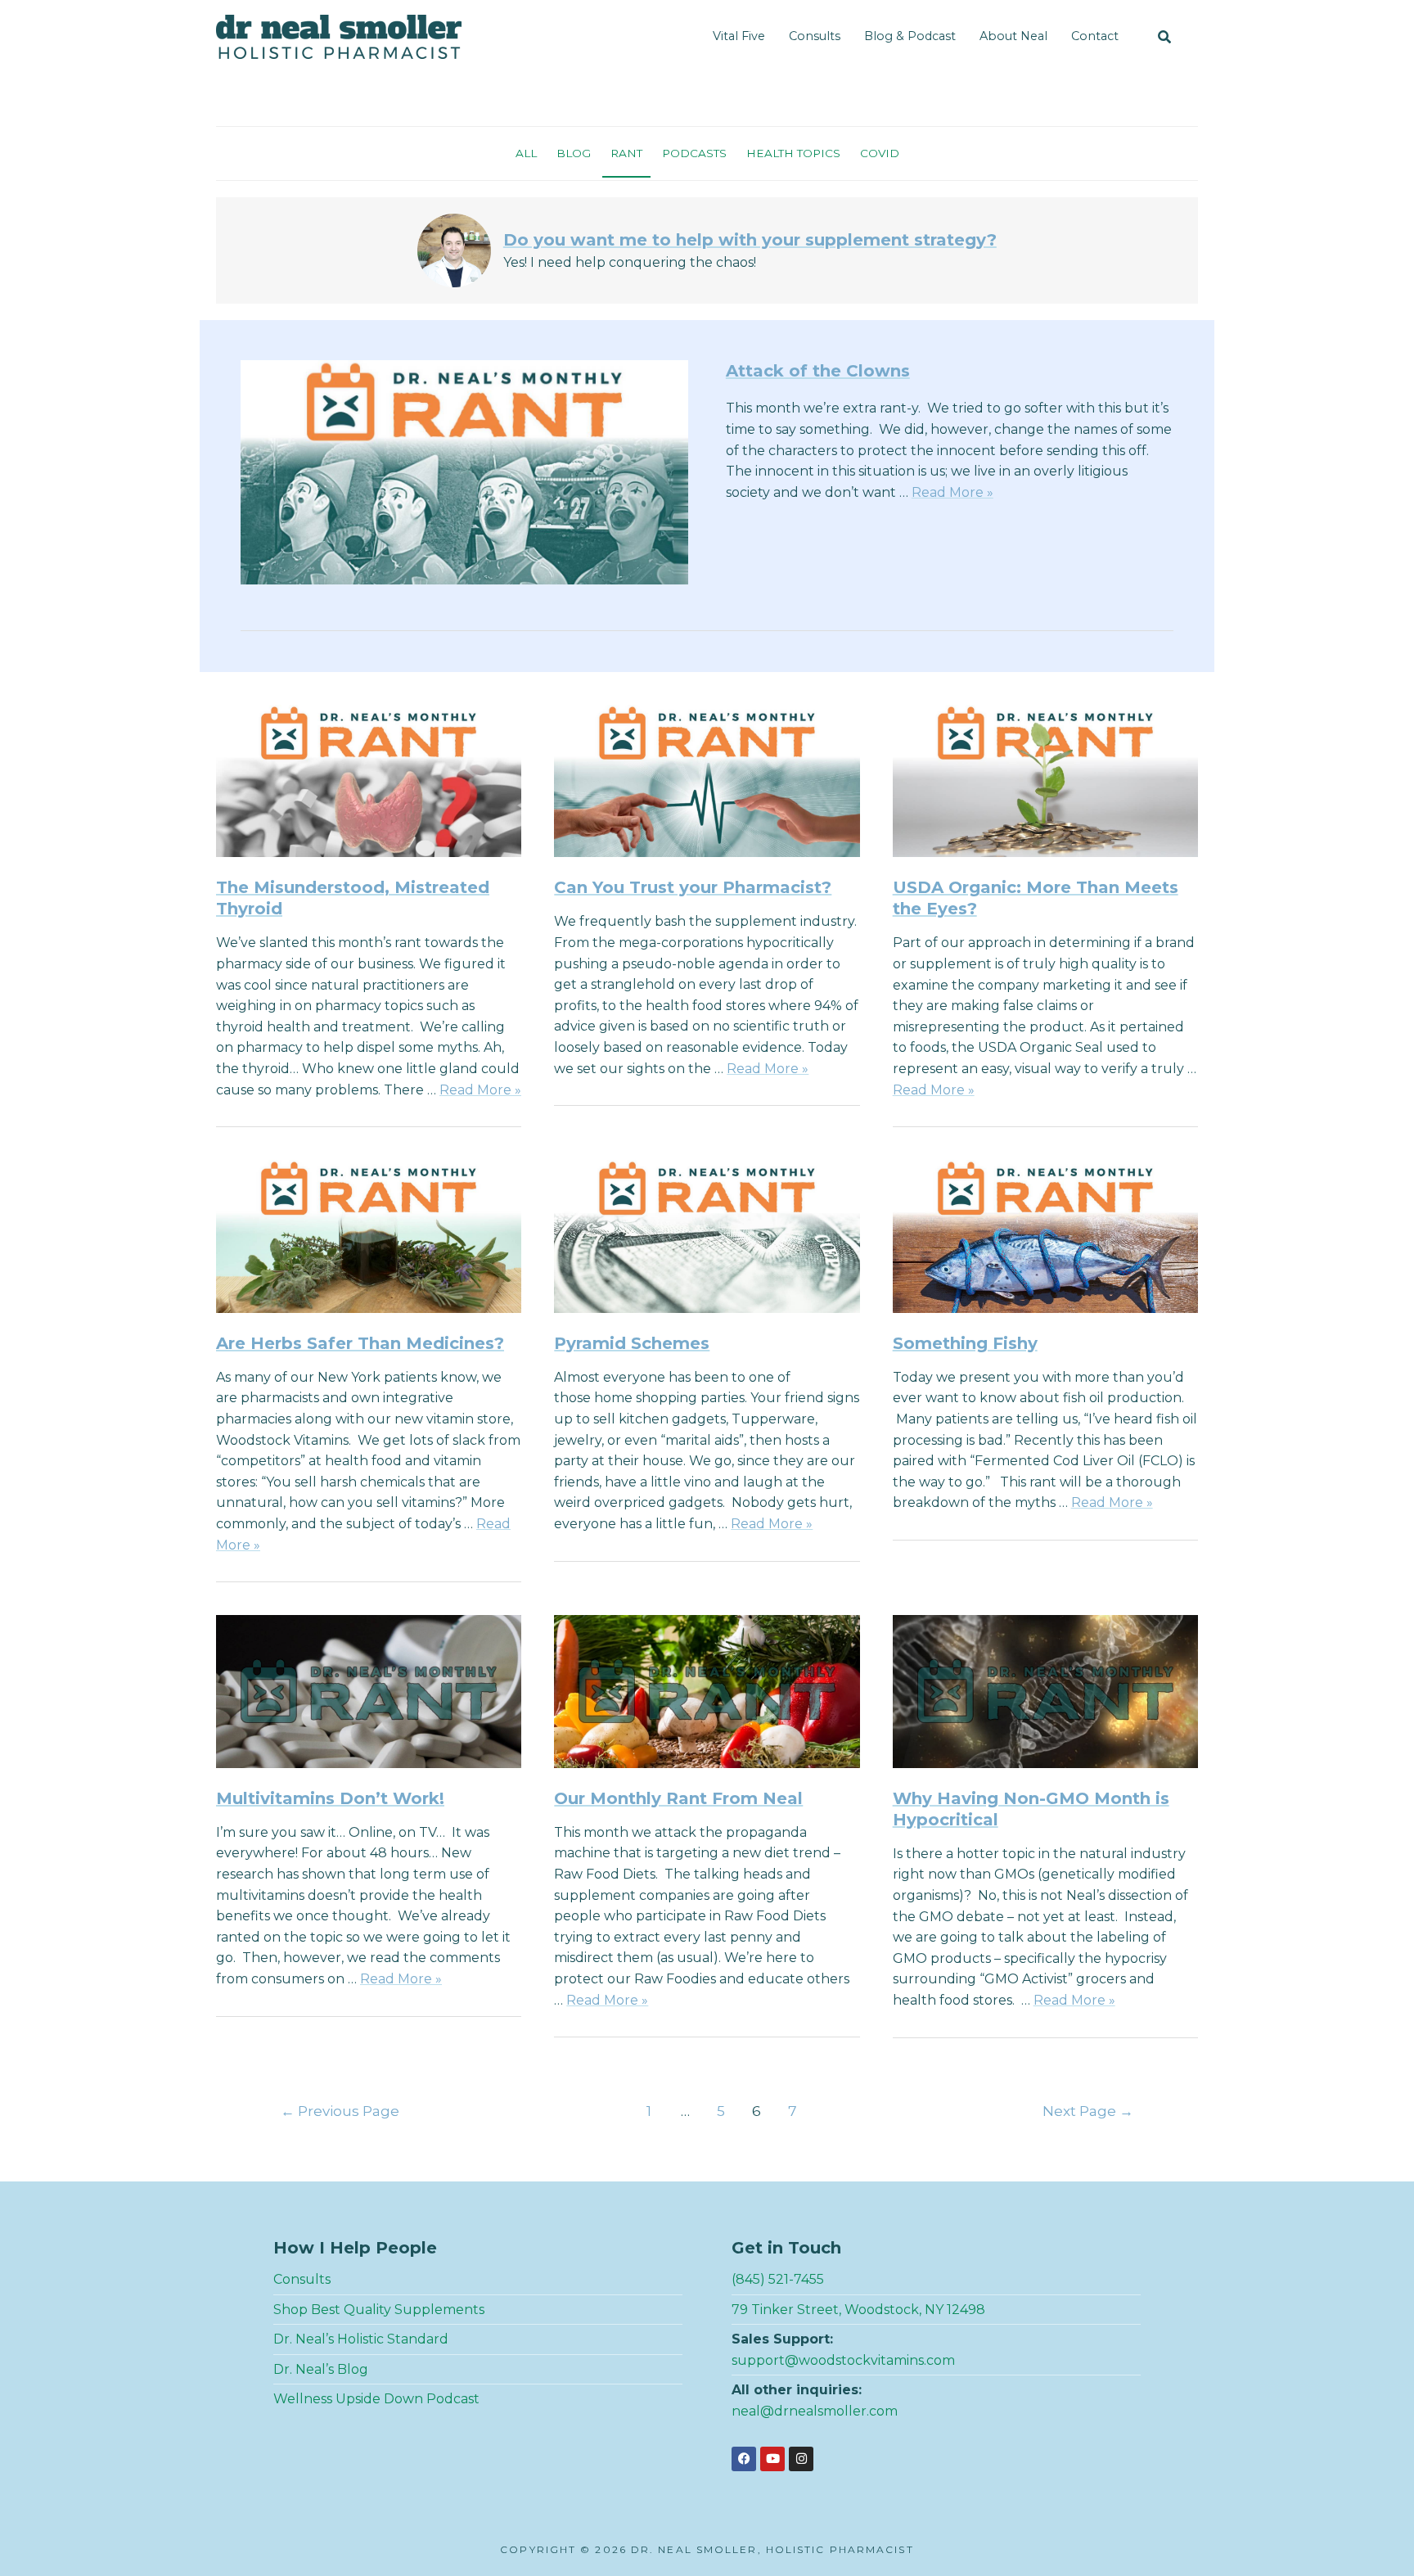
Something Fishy (965, 1343)
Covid (880, 153)
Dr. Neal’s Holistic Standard (361, 2339)
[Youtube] (772, 2459)
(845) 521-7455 (778, 2279)
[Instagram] (801, 2459)
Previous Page (340, 2111)
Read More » (952, 492)
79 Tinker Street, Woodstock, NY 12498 (858, 2310)
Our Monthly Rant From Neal (678, 1798)
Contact (1095, 36)
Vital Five (739, 36)
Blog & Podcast (910, 36)
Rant (626, 153)
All (526, 153)
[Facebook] (744, 2459)
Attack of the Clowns (818, 371)
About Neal (1013, 36)
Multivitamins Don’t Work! (330, 1798)
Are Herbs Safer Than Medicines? (360, 1343)
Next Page (1088, 2111)
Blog (574, 153)
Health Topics (793, 153)
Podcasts (694, 153)
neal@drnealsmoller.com (815, 2411)
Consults (815, 36)
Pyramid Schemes (632, 1343)
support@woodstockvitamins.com (843, 2360)
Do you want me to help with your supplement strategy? (750, 240)
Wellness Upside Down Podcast (376, 2399)
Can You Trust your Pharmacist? (693, 887)
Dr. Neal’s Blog (321, 2369)
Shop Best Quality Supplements (379, 2310)
